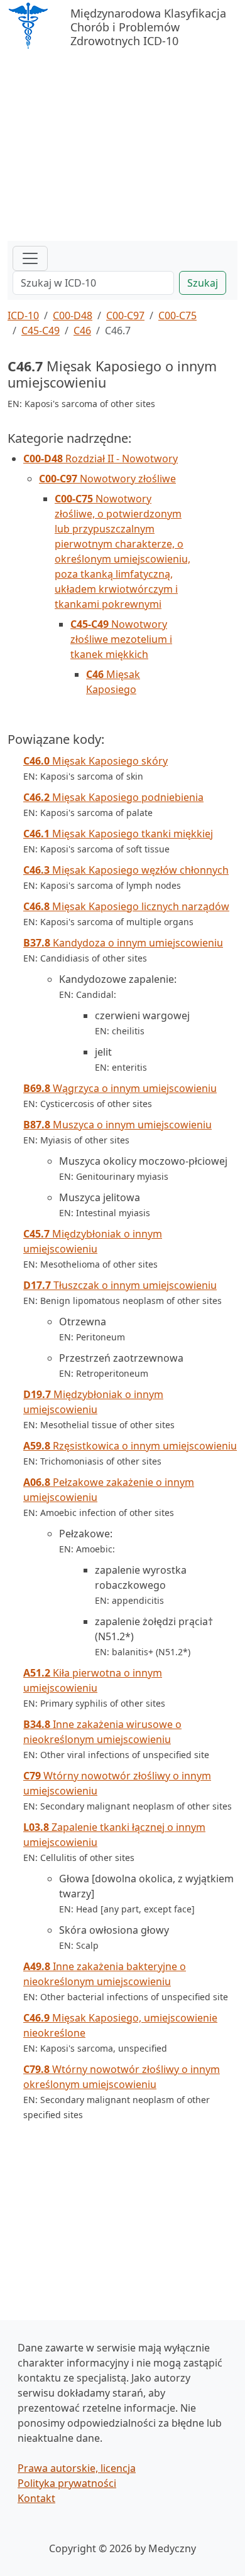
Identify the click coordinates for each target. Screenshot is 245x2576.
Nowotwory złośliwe (107, 479)
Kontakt (36, 2498)
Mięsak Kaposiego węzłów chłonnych (126, 870)
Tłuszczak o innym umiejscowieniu (120, 1285)
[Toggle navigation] (30, 258)
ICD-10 (23, 315)
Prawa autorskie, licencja (77, 2468)
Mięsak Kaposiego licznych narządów (126, 906)
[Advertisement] (122, 147)
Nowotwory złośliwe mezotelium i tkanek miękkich (121, 639)
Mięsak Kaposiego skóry (95, 761)
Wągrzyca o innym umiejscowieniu (120, 1088)
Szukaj (203, 283)
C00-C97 (125, 315)
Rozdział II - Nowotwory (101, 458)
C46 (82, 331)
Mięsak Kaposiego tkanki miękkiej (118, 834)
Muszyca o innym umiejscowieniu (117, 1125)
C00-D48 (73, 315)
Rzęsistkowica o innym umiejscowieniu (130, 1446)
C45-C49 (41, 331)
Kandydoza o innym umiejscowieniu (123, 943)
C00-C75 (177, 315)
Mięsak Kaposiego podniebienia (113, 797)
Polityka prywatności (67, 2483)
